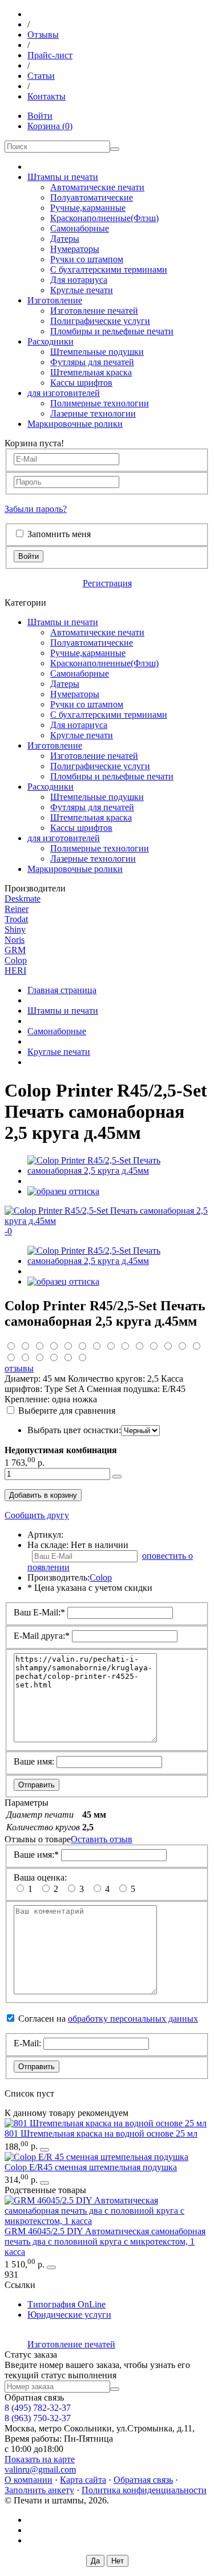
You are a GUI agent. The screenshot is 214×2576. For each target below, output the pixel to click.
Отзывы (43, 35)
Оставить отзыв (102, 1839)
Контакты (47, 96)
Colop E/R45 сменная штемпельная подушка (91, 2167)
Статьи (41, 76)
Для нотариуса (79, 280)
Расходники (51, 341)
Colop (16, 960)
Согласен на (108, 2019)
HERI (15, 971)
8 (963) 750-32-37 (38, 2418)
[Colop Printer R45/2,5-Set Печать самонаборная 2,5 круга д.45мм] (118, 1171)
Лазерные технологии (93, 413)
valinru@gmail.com (40, 2469)
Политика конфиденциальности (144, 2490)
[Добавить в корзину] (117, 1477)
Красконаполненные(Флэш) (104, 218)
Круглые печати (82, 290)
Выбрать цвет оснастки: (74, 1430)
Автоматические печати (97, 187)
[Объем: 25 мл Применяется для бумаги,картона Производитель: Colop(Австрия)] (106, 2123)
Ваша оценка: (40, 1877)
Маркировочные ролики (75, 424)
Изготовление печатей (94, 311)
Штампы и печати (63, 177)
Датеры (65, 239)
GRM (15, 950)
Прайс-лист (50, 55)
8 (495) (38, 2408)
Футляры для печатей (92, 362)
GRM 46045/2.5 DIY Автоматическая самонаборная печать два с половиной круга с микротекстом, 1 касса (105, 2241)
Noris (15, 940)
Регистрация (107, 583)
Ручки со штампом (87, 259)
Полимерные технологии (100, 403)
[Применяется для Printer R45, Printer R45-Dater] (96, 2157)
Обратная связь (143, 2480)
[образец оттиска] (63, 1191)
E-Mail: (27, 2043)
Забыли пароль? (36, 509)
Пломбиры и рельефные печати (112, 331)
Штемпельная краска (91, 372)
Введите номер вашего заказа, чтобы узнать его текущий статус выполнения (97, 2370)
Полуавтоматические (92, 197)
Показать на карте (40, 2459)
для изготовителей (64, 393)
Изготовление (55, 300)
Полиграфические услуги (100, 321)
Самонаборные (80, 228)
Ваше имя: (34, 1761)
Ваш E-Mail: (39, 1612)
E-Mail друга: (42, 1636)
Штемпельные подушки (97, 352)
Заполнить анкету (39, 2490)
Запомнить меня (59, 534)
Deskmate (23, 899)
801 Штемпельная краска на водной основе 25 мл (101, 2133)
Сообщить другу (37, 1515)
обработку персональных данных (133, 2019)
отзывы (19, 1368)
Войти (40, 116)
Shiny (15, 929)
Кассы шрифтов (81, 383)
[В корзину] (45, 2150)
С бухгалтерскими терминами (109, 269)
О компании (29, 2480)
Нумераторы (75, 249)
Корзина (50, 126)
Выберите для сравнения (67, 1411)
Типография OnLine (66, 2304)
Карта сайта (83, 2480)
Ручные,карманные (88, 208)
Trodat (16, 919)
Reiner (17, 909)
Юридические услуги (69, 2315)
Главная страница (62, 990)
